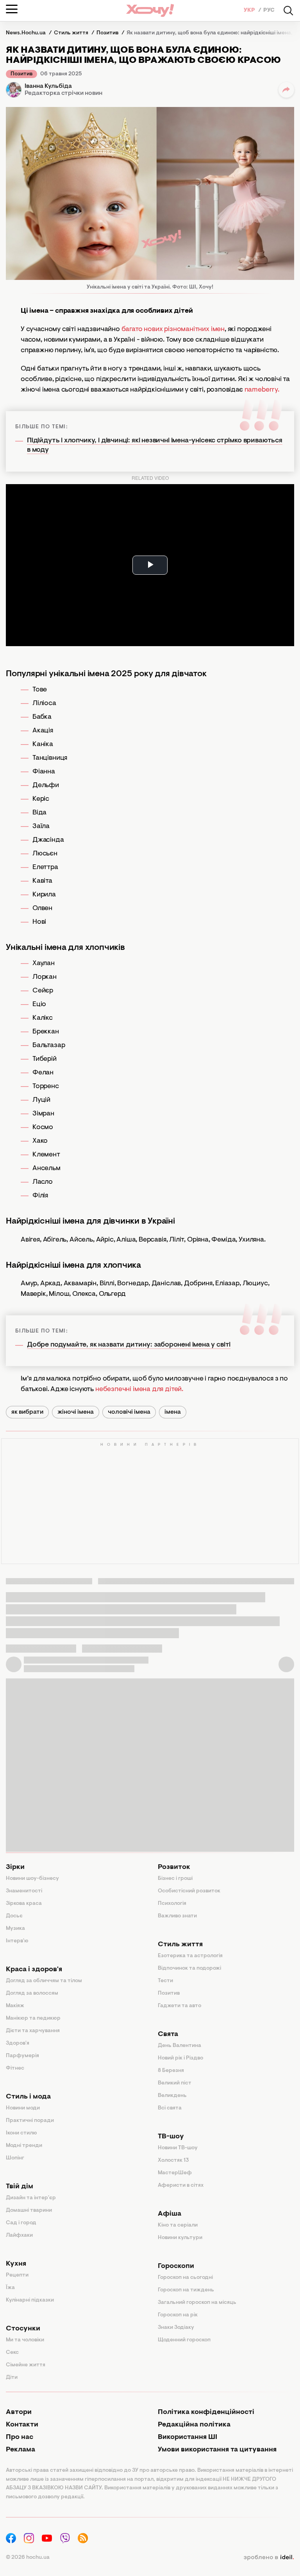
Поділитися (286, 90)
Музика (15, 1929)
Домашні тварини (29, 2211)
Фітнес (15, 2068)
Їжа (10, 2288)
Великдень (172, 2096)
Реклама (21, 2450)
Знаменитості (24, 1891)
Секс (12, 2353)
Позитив (21, 74)
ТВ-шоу (171, 2137)
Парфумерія (22, 2056)
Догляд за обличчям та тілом (44, 1981)
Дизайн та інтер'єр (31, 2198)
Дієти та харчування (33, 2031)
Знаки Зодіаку (176, 2328)
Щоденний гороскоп (184, 2340)
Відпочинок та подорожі (189, 1969)
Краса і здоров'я (34, 1970)
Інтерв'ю (17, 1941)
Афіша (170, 2214)
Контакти (22, 2425)
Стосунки (23, 2329)
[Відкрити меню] (12, 9)
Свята (168, 2034)
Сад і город (21, 2223)
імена (173, 1412)
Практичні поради (30, 2121)
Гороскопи (176, 2266)
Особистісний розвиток (189, 1891)
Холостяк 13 (173, 2161)
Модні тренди (24, 2146)
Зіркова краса (24, 1904)
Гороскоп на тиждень (186, 2290)
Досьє (14, 1916)
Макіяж (15, 2006)
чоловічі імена (129, 1412)
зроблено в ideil (269, 2558)
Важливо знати (177, 1916)
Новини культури (180, 2238)
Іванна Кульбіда (48, 86)
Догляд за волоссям (32, 1993)
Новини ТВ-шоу (178, 2148)
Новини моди (23, 2108)
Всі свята (170, 2108)
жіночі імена (76, 1412)
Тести (165, 1981)
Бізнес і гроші (175, 1879)
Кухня (16, 2264)
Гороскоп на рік (178, 2315)
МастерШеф (175, 2173)
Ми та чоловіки (25, 2340)
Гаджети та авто (179, 2006)
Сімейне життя (26, 2365)
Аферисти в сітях (181, 2186)
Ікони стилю (21, 2133)
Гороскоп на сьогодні (185, 2278)
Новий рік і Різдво (180, 2058)
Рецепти (17, 2275)
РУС (269, 11)
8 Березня (171, 2071)
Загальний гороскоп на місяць (197, 2303)
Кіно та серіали (178, 2225)
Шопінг (15, 2158)
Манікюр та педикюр (33, 2018)
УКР (250, 11)
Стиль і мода (28, 2097)
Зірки (15, 1867)
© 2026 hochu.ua (28, 2558)
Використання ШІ (187, 2437)
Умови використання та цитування (217, 2450)
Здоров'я (18, 2043)
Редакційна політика (194, 2425)
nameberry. (262, 390)
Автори (19, 2412)
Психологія (172, 1904)
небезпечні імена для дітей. (138, 1390)
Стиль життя (180, 1945)
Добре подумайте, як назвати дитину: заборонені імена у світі (129, 1345)
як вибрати (27, 1412)
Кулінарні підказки (30, 2300)
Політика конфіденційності (206, 2412)
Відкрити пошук (288, 11)
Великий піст (175, 2083)
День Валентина (179, 2046)
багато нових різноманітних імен (173, 330)
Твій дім (20, 2187)
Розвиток (174, 1867)
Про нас (20, 2437)
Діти (12, 2378)
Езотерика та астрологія (190, 1956)
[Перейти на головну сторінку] (150, 10)
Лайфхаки (19, 2236)
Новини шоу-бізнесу (32, 1879)
